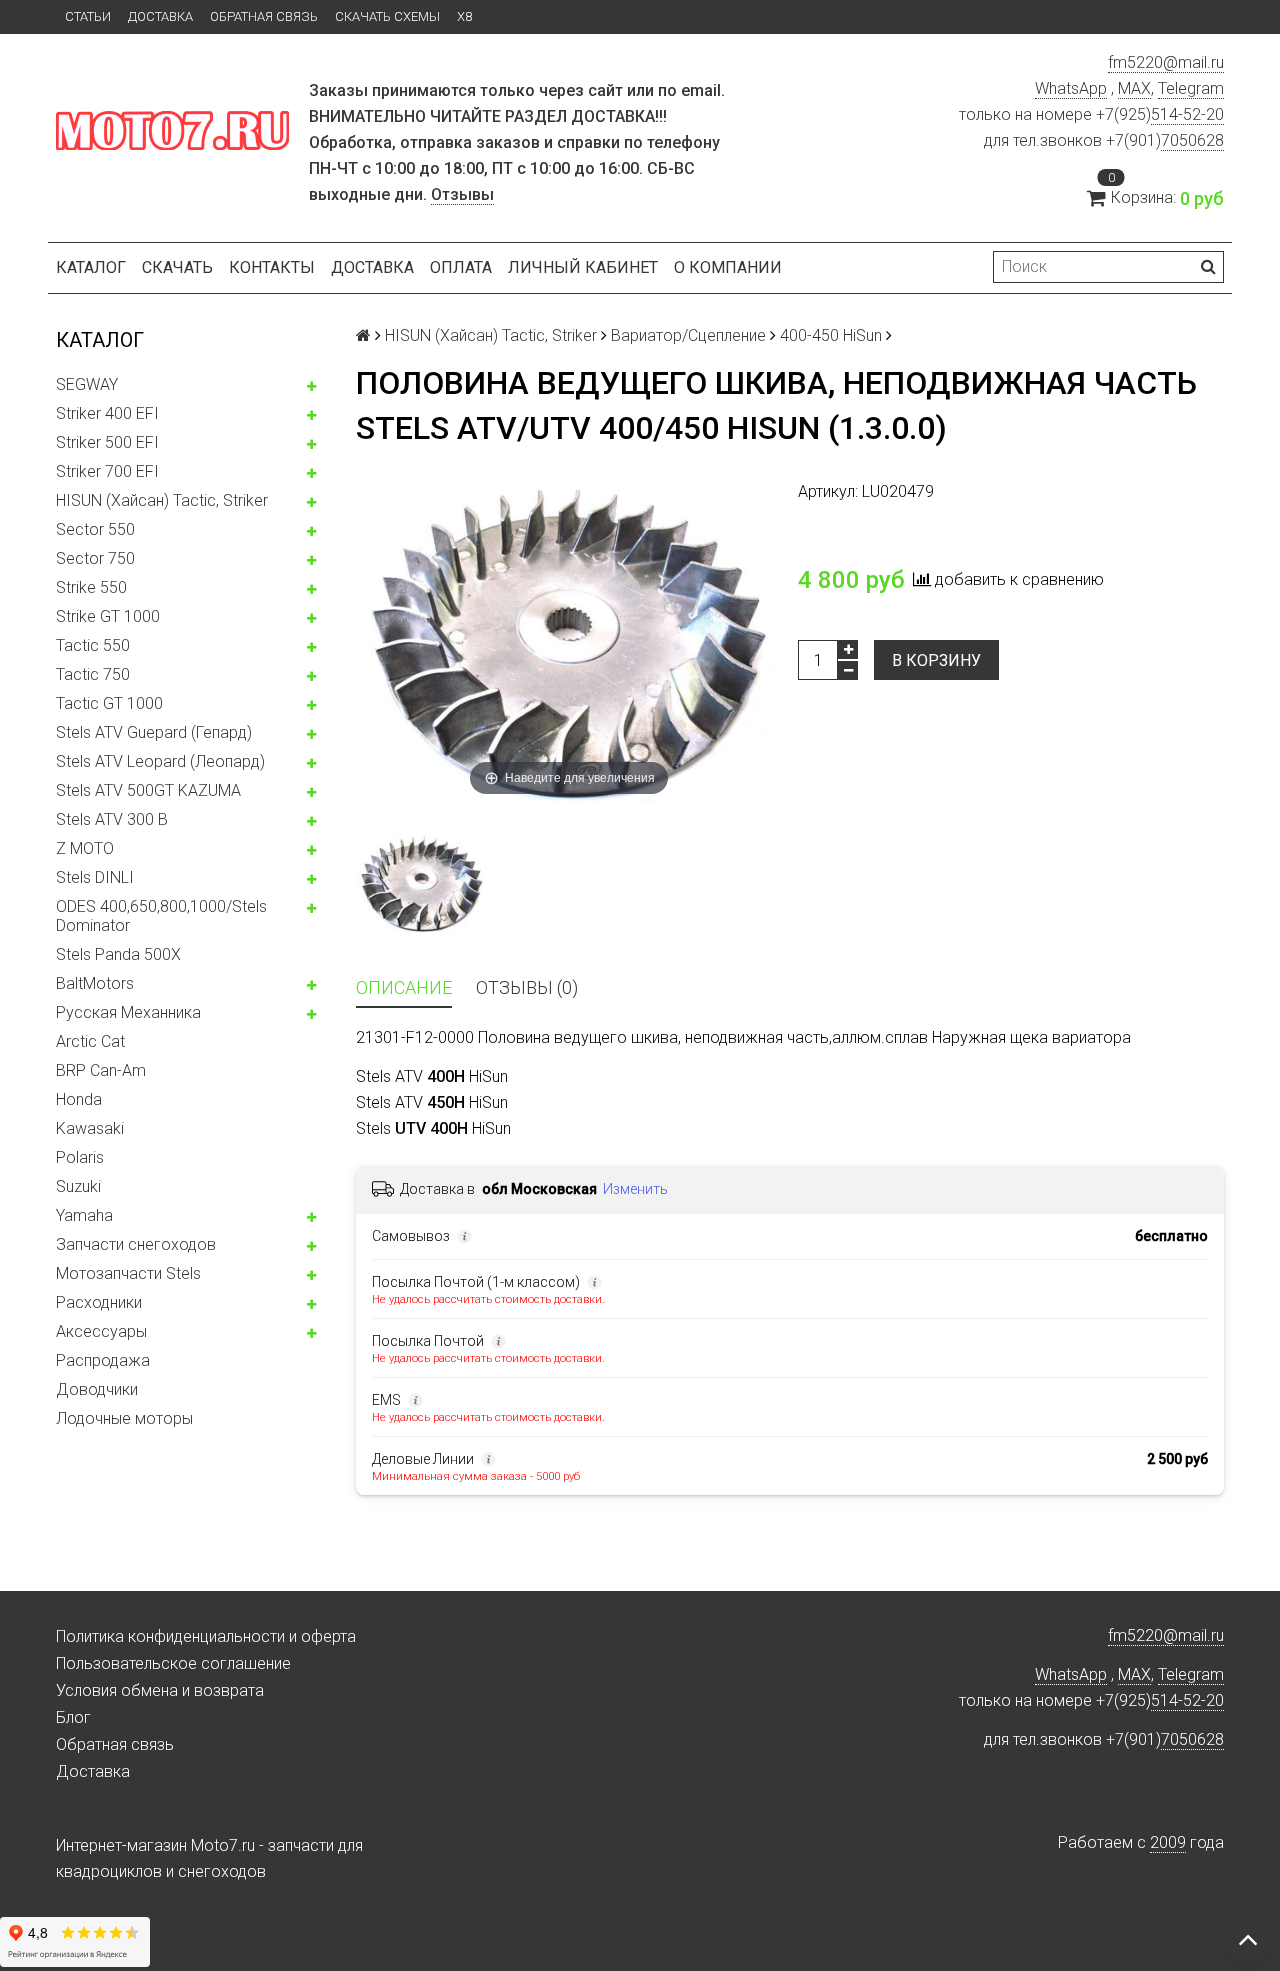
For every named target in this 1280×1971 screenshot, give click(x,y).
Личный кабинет (583, 267)
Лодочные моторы (124, 1418)
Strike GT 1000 (108, 616)
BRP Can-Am (101, 1070)
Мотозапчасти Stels (128, 1273)
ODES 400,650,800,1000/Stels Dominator (161, 916)
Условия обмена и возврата (160, 1690)
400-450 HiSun (831, 335)
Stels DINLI (95, 877)
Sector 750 (95, 558)
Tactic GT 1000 (109, 703)
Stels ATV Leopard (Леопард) (160, 761)
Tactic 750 (93, 674)
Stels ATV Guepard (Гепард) (154, 732)
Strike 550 (91, 587)
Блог (73, 1717)
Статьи (88, 16)
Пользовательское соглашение (173, 1663)
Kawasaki (90, 1128)
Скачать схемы (387, 16)
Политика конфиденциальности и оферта (206, 1636)
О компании (728, 267)
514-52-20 (1187, 114)
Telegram (1191, 88)
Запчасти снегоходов (136, 1244)
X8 (464, 16)
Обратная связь (264, 16)
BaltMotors (95, 983)
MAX (1134, 88)
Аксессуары (101, 1331)
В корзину (936, 660)
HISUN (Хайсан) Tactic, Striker (162, 500)
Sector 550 (95, 529)
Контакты (272, 267)
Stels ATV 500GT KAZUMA (148, 790)
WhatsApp (1071, 88)
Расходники (99, 1302)
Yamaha (84, 1215)
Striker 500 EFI (107, 442)
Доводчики (97, 1389)
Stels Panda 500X (118, 954)
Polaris (80, 1157)
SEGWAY (87, 384)
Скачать (177, 267)
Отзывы (462, 194)
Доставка (160, 16)
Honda (79, 1099)
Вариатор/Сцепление (688, 335)
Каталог (91, 267)
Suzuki (78, 1186)
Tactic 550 (93, 645)
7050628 (1192, 140)
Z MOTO (85, 848)
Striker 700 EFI (107, 471)
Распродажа (103, 1360)
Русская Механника (128, 1012)
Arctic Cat (90, 1041)
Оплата (461, 267)
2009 (1168, 1842)
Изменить (635, 1189)
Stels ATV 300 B (112, 819)
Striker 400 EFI (107, 413)
